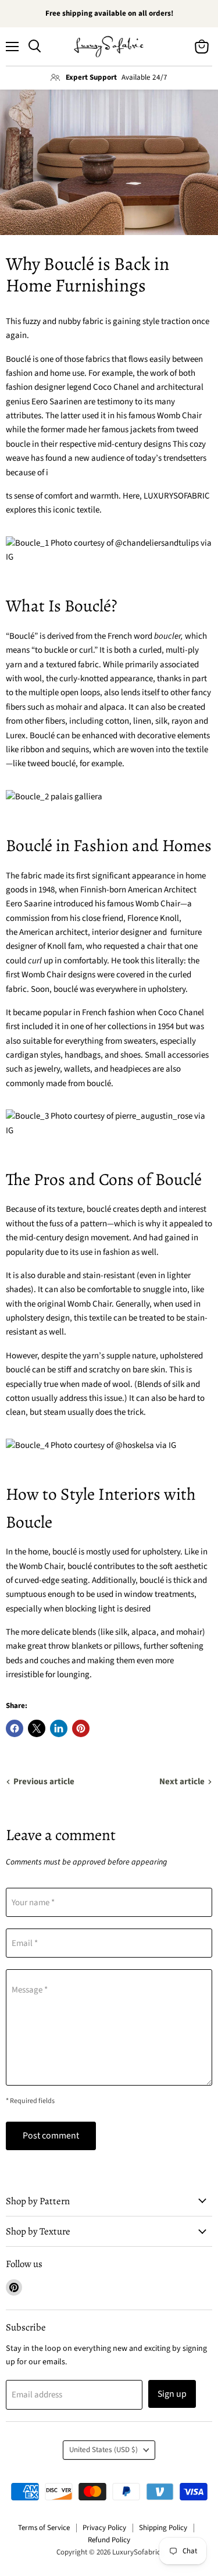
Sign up (172, 2394)
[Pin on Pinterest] (81, 1728)
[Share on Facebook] (15, 1728)
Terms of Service (44, 2528)
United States (103, 2450)
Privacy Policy (104, 2528)
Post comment (51, 2136)
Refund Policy (109, 2540)
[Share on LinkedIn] (59, 1728)
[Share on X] (37, 1728)
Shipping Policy (163, 2528)
